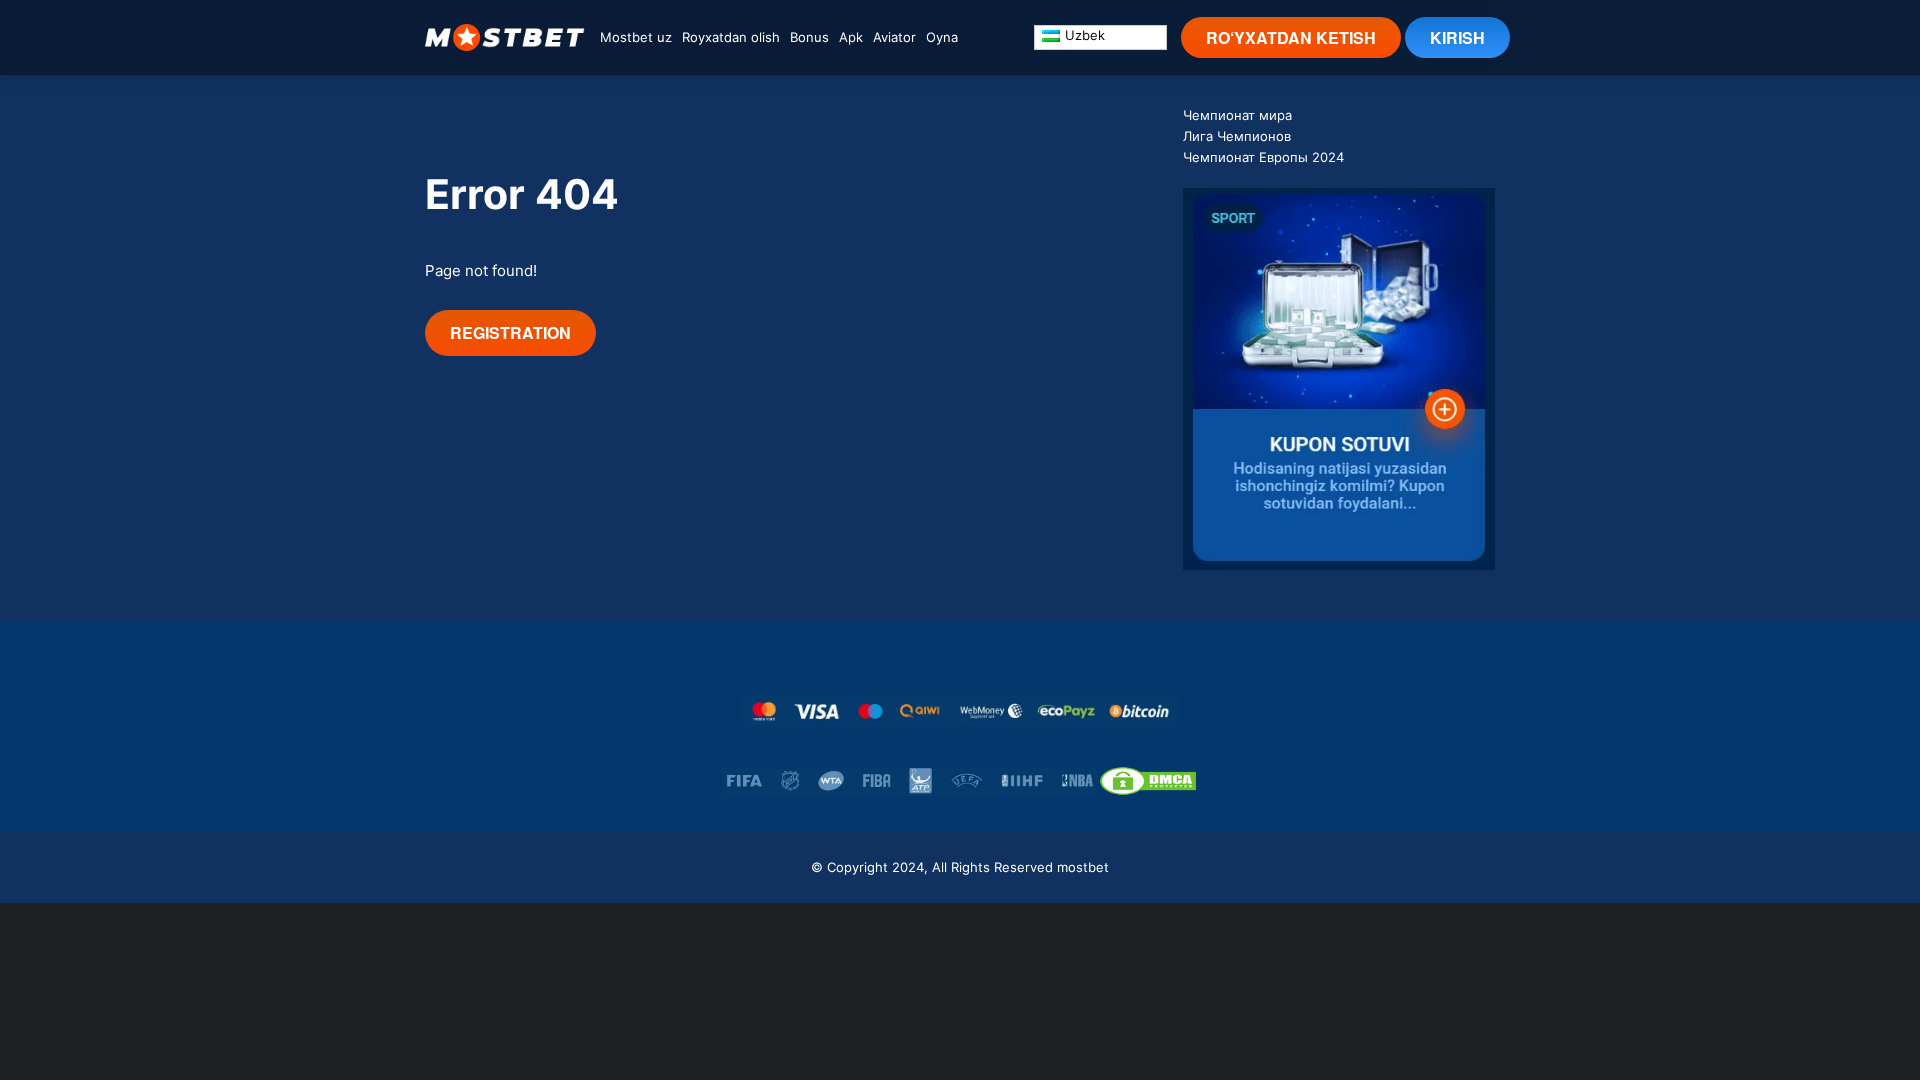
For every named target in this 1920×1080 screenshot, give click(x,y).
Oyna (942, 37)
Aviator (894, 37)
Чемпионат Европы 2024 (1263, 157)
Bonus (809, 37)
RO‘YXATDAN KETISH (1291, 37)
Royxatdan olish (731, 37)
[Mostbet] (505, 37)
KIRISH (1457, 37)
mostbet (1083, 867)
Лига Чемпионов (1237, 136)
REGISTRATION (510, 332)
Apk (851, 37)
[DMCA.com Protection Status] (1148, 781)
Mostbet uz (636, 37)
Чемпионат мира (1237, 115)
